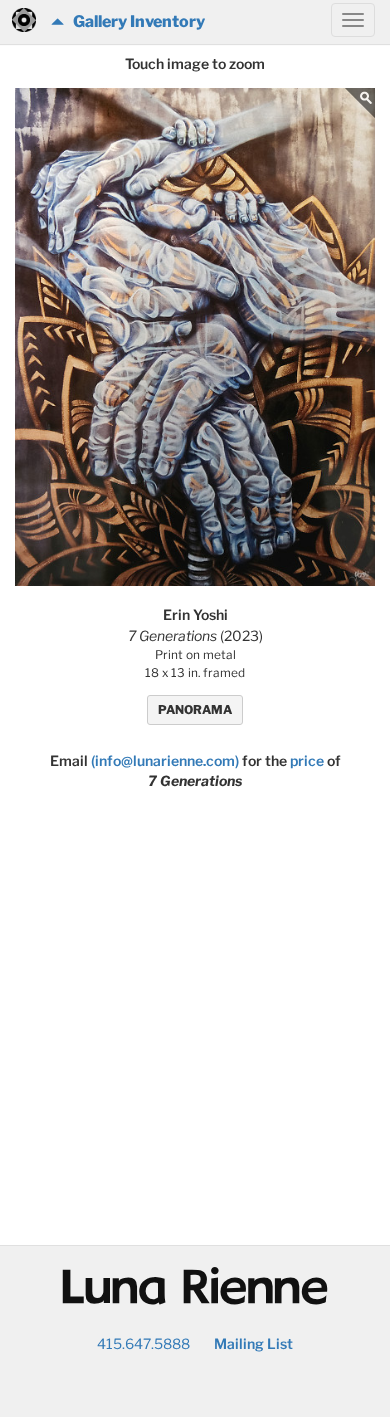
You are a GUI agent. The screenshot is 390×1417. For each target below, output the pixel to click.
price (307, 760)
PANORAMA (195, 709)
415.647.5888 (143, 1343)
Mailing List (253, 1343)
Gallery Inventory (134, 21)
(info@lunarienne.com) (165, 760)
